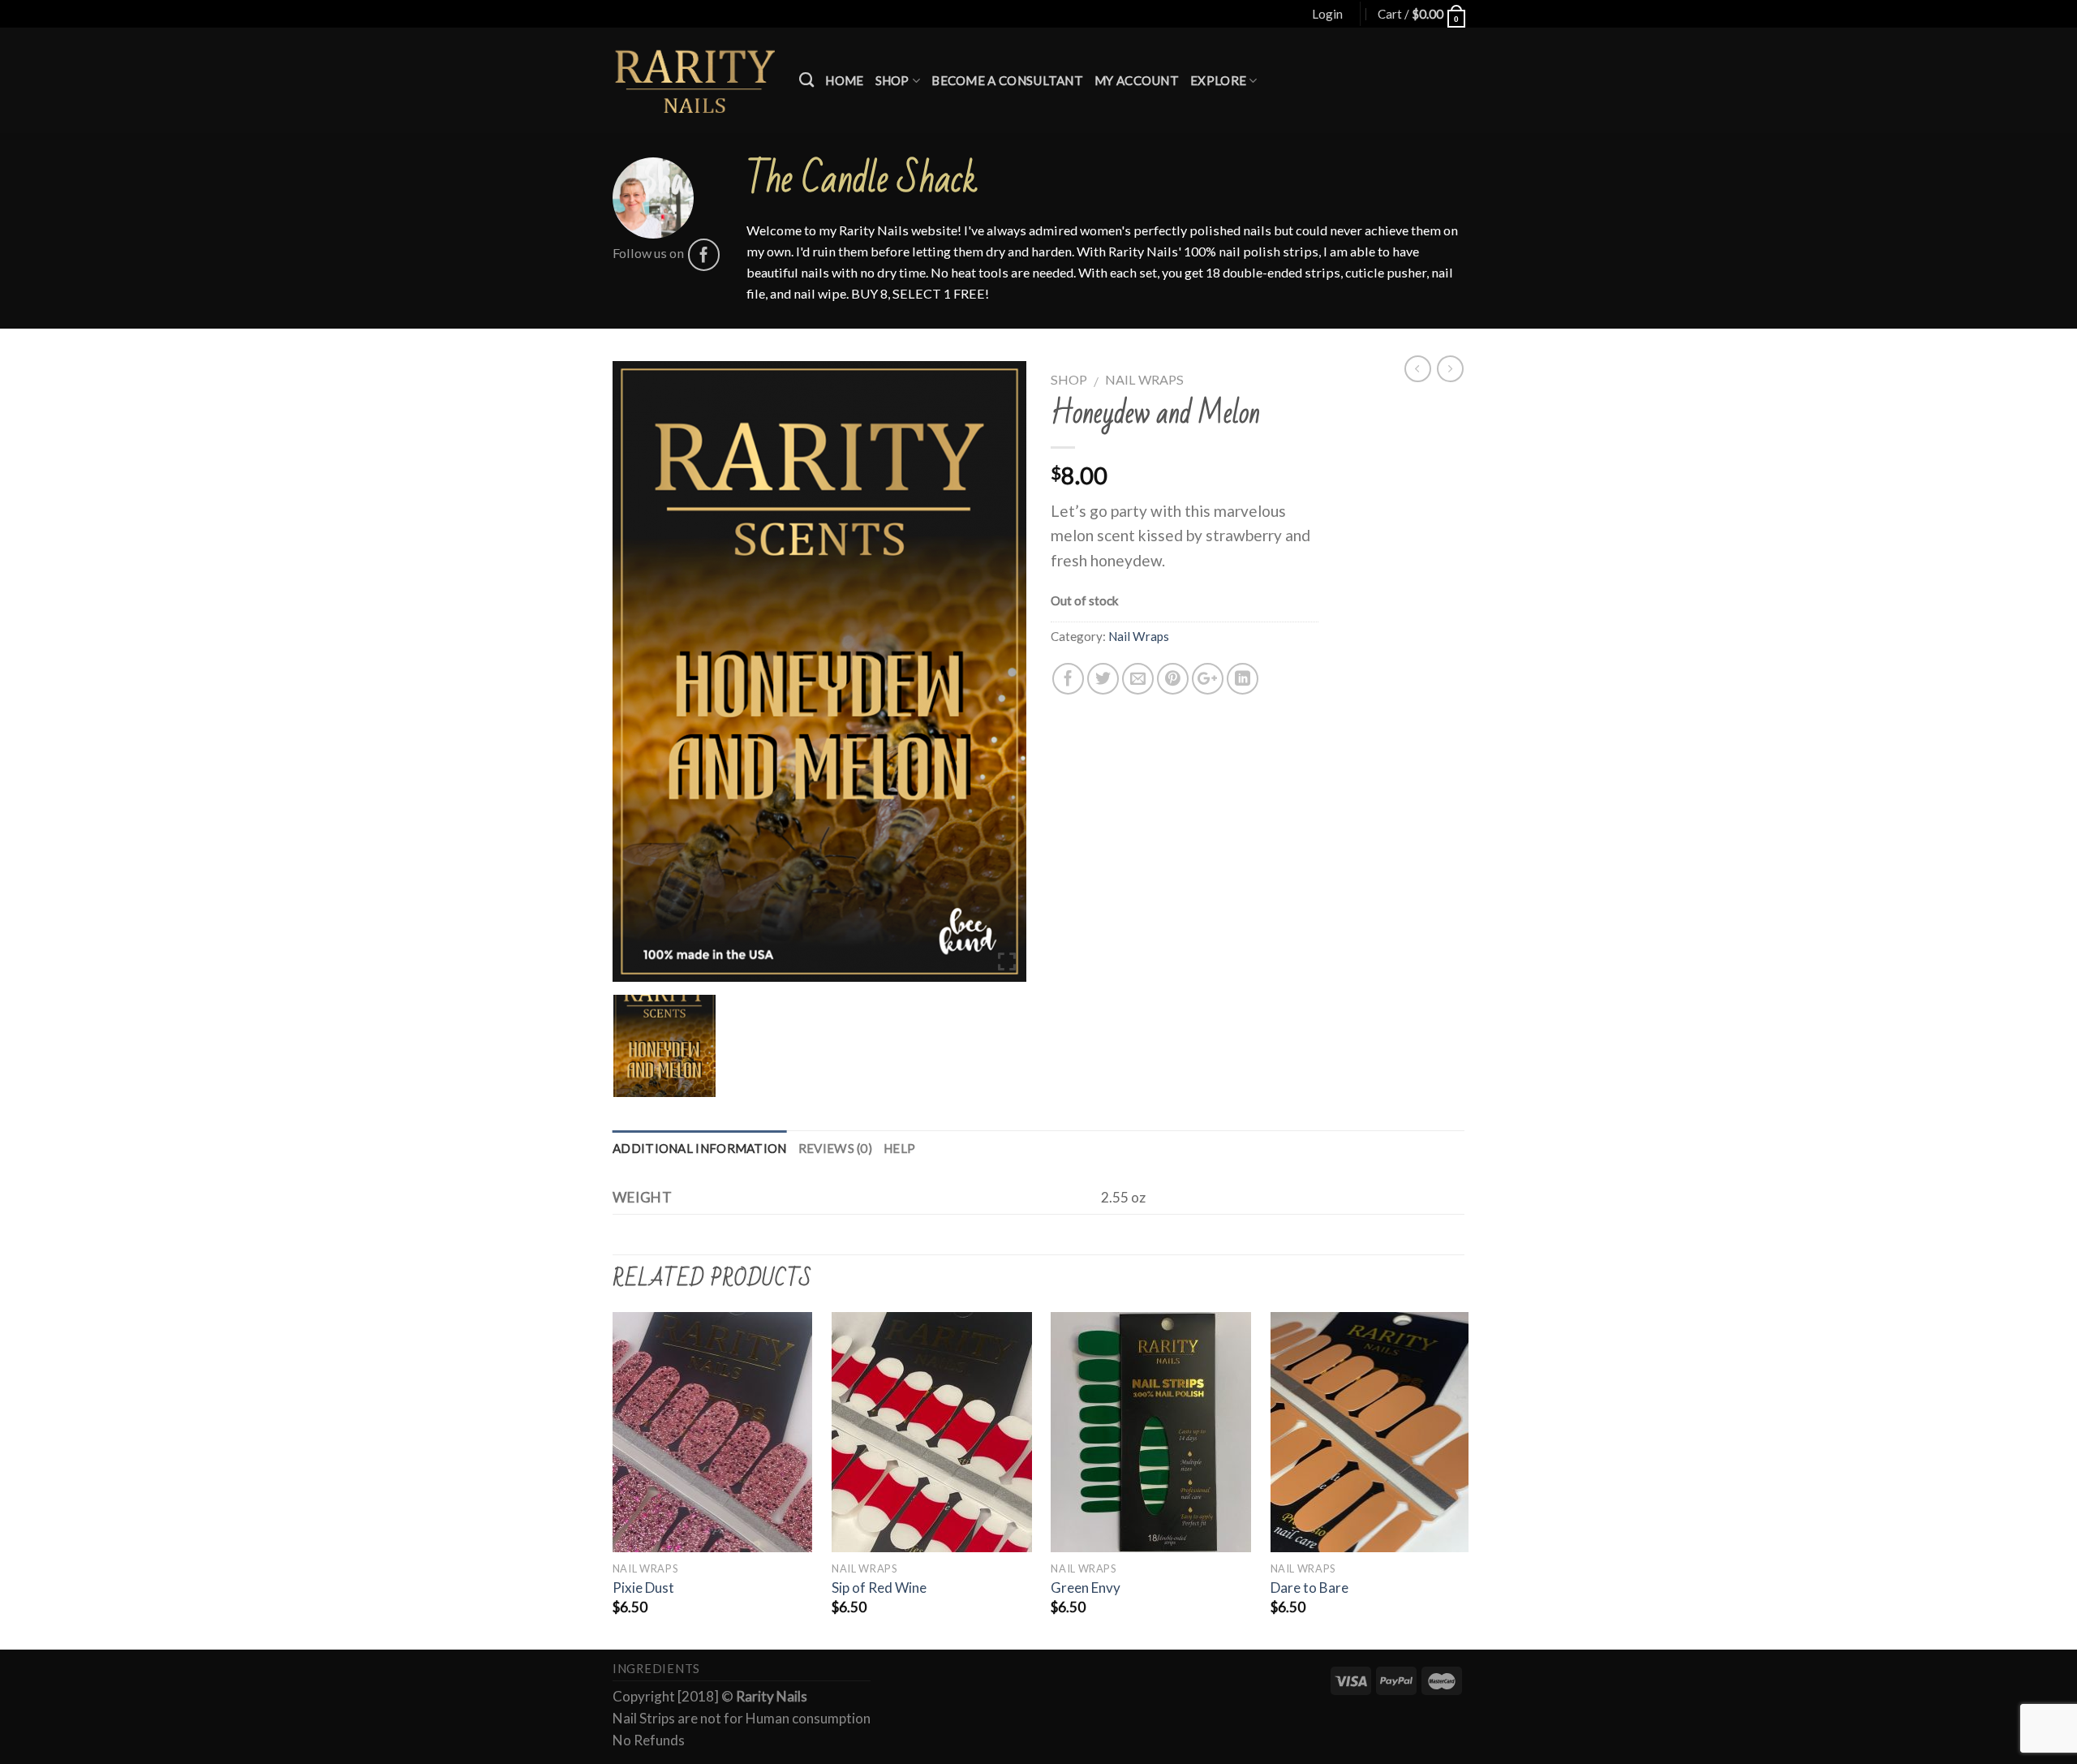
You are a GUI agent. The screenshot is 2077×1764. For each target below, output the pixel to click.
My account (1137, 80)
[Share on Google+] (1208, 679)
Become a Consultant (1007, 80)
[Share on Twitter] (1103, 679)
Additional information (700, 1148)
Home (844, 80)
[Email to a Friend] (1138, 679)
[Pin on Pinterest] (1173, 679)
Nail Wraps (1144, 379)
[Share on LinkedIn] (1243, 679)
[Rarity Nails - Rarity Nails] (694, 80)
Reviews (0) (835, 1148)
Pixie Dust (643, 1588)
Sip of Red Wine (879, 1588)
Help (899, 1148)
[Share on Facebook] (1068, 679)
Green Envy (1086, 1588)
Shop (892, 80)
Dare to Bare (1309, 1588)
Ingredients (656, 1669)
